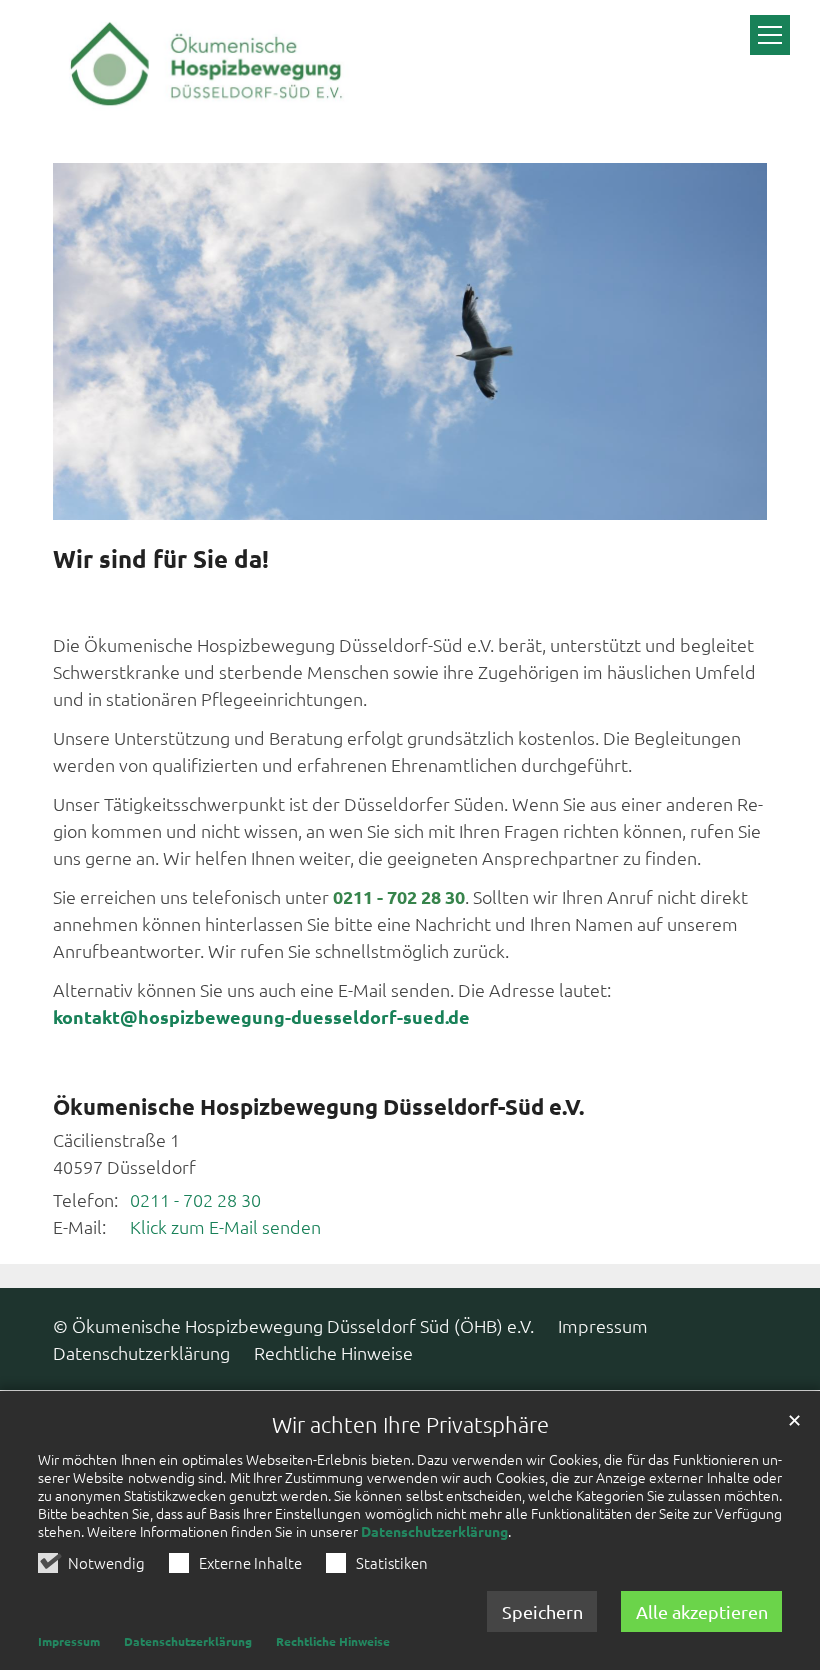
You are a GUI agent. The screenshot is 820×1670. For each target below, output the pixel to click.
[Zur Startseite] (203, 69)
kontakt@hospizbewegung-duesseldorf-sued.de (263, 1016)
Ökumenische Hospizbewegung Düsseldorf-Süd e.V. (318, 1106)
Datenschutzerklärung (434, 1531)
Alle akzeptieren (702, 1611)
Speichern (542, 1611)
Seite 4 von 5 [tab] (446, 500)
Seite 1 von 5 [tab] (338, 500)
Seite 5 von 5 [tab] (482, 500)
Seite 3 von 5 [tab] (410, 500)
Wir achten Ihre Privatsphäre (410, 1424)
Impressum (69, 1641)
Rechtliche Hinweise (333, 1641)
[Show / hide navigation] (770, 35)
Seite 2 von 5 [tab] (374, 500)
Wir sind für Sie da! (161, 559)
